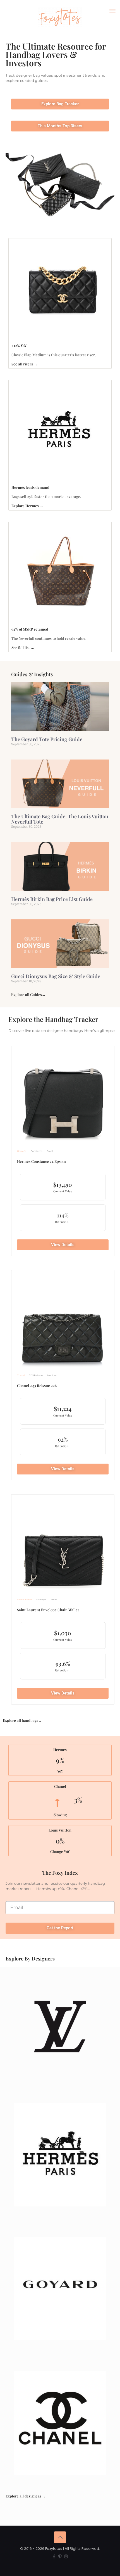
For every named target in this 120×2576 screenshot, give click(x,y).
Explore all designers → (26, 2496)
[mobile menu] (112, 11)
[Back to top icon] (60, 2537)
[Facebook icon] (54, 2556)
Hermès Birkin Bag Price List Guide (52, 899)
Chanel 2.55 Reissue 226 (37, 1385)
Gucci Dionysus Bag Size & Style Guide (56, 976)
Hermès (22, 1151)
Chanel (21, 1375)
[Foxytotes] (60, 17)
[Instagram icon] (66, 2556)
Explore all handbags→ (22, 1720)
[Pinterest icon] (60, 2556)
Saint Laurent (24, 1600)
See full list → (23, 647)
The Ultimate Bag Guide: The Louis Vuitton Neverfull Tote (60, 819)
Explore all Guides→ (28, 994)
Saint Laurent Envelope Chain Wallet (48, 1610)
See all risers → (24, 364)
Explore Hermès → (27, 506)
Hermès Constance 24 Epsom (41, 1161)
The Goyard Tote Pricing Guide (47, 739)
